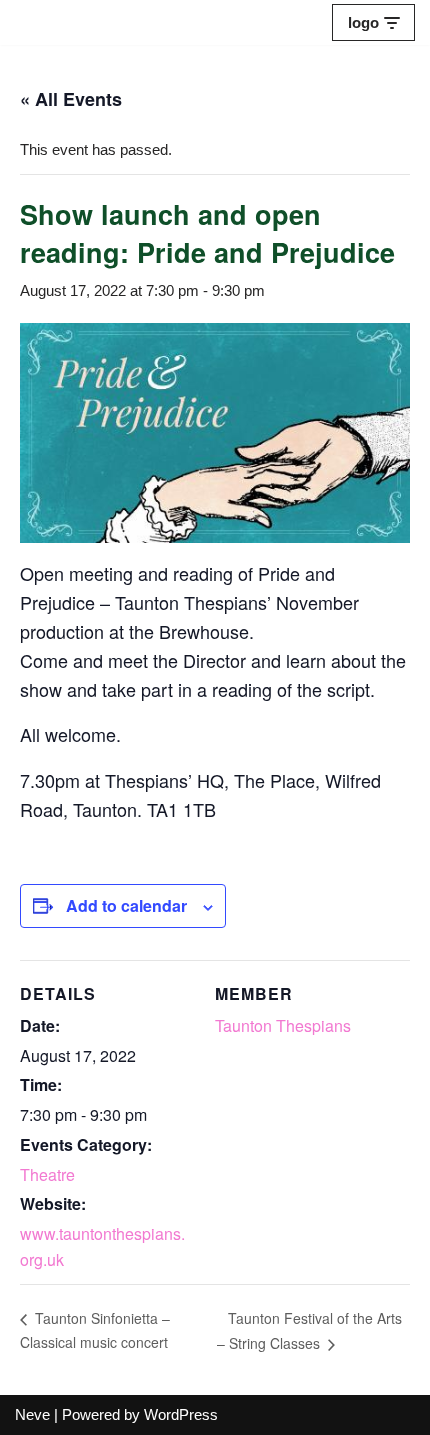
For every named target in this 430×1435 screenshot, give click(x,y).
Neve (32, 1414)
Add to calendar (126, 905)
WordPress (181, 1414)
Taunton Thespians (283, 1025)
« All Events (71, 99)
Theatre (47, 1174)
